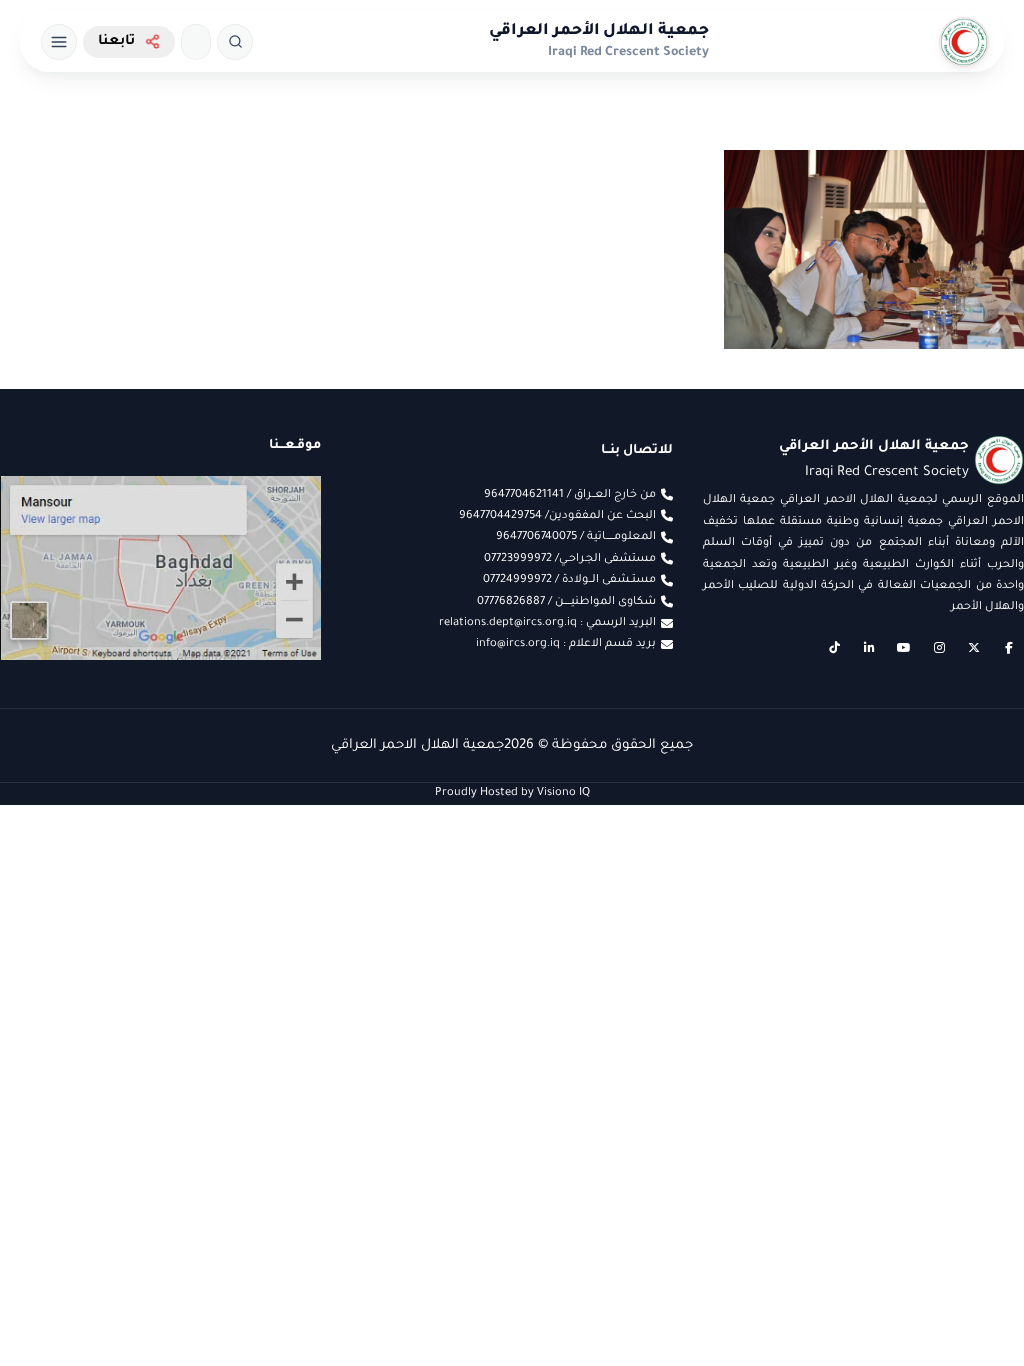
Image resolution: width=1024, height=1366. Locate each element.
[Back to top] (55, 1311)
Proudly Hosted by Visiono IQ (512, 793)
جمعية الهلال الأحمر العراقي (599, 31)
